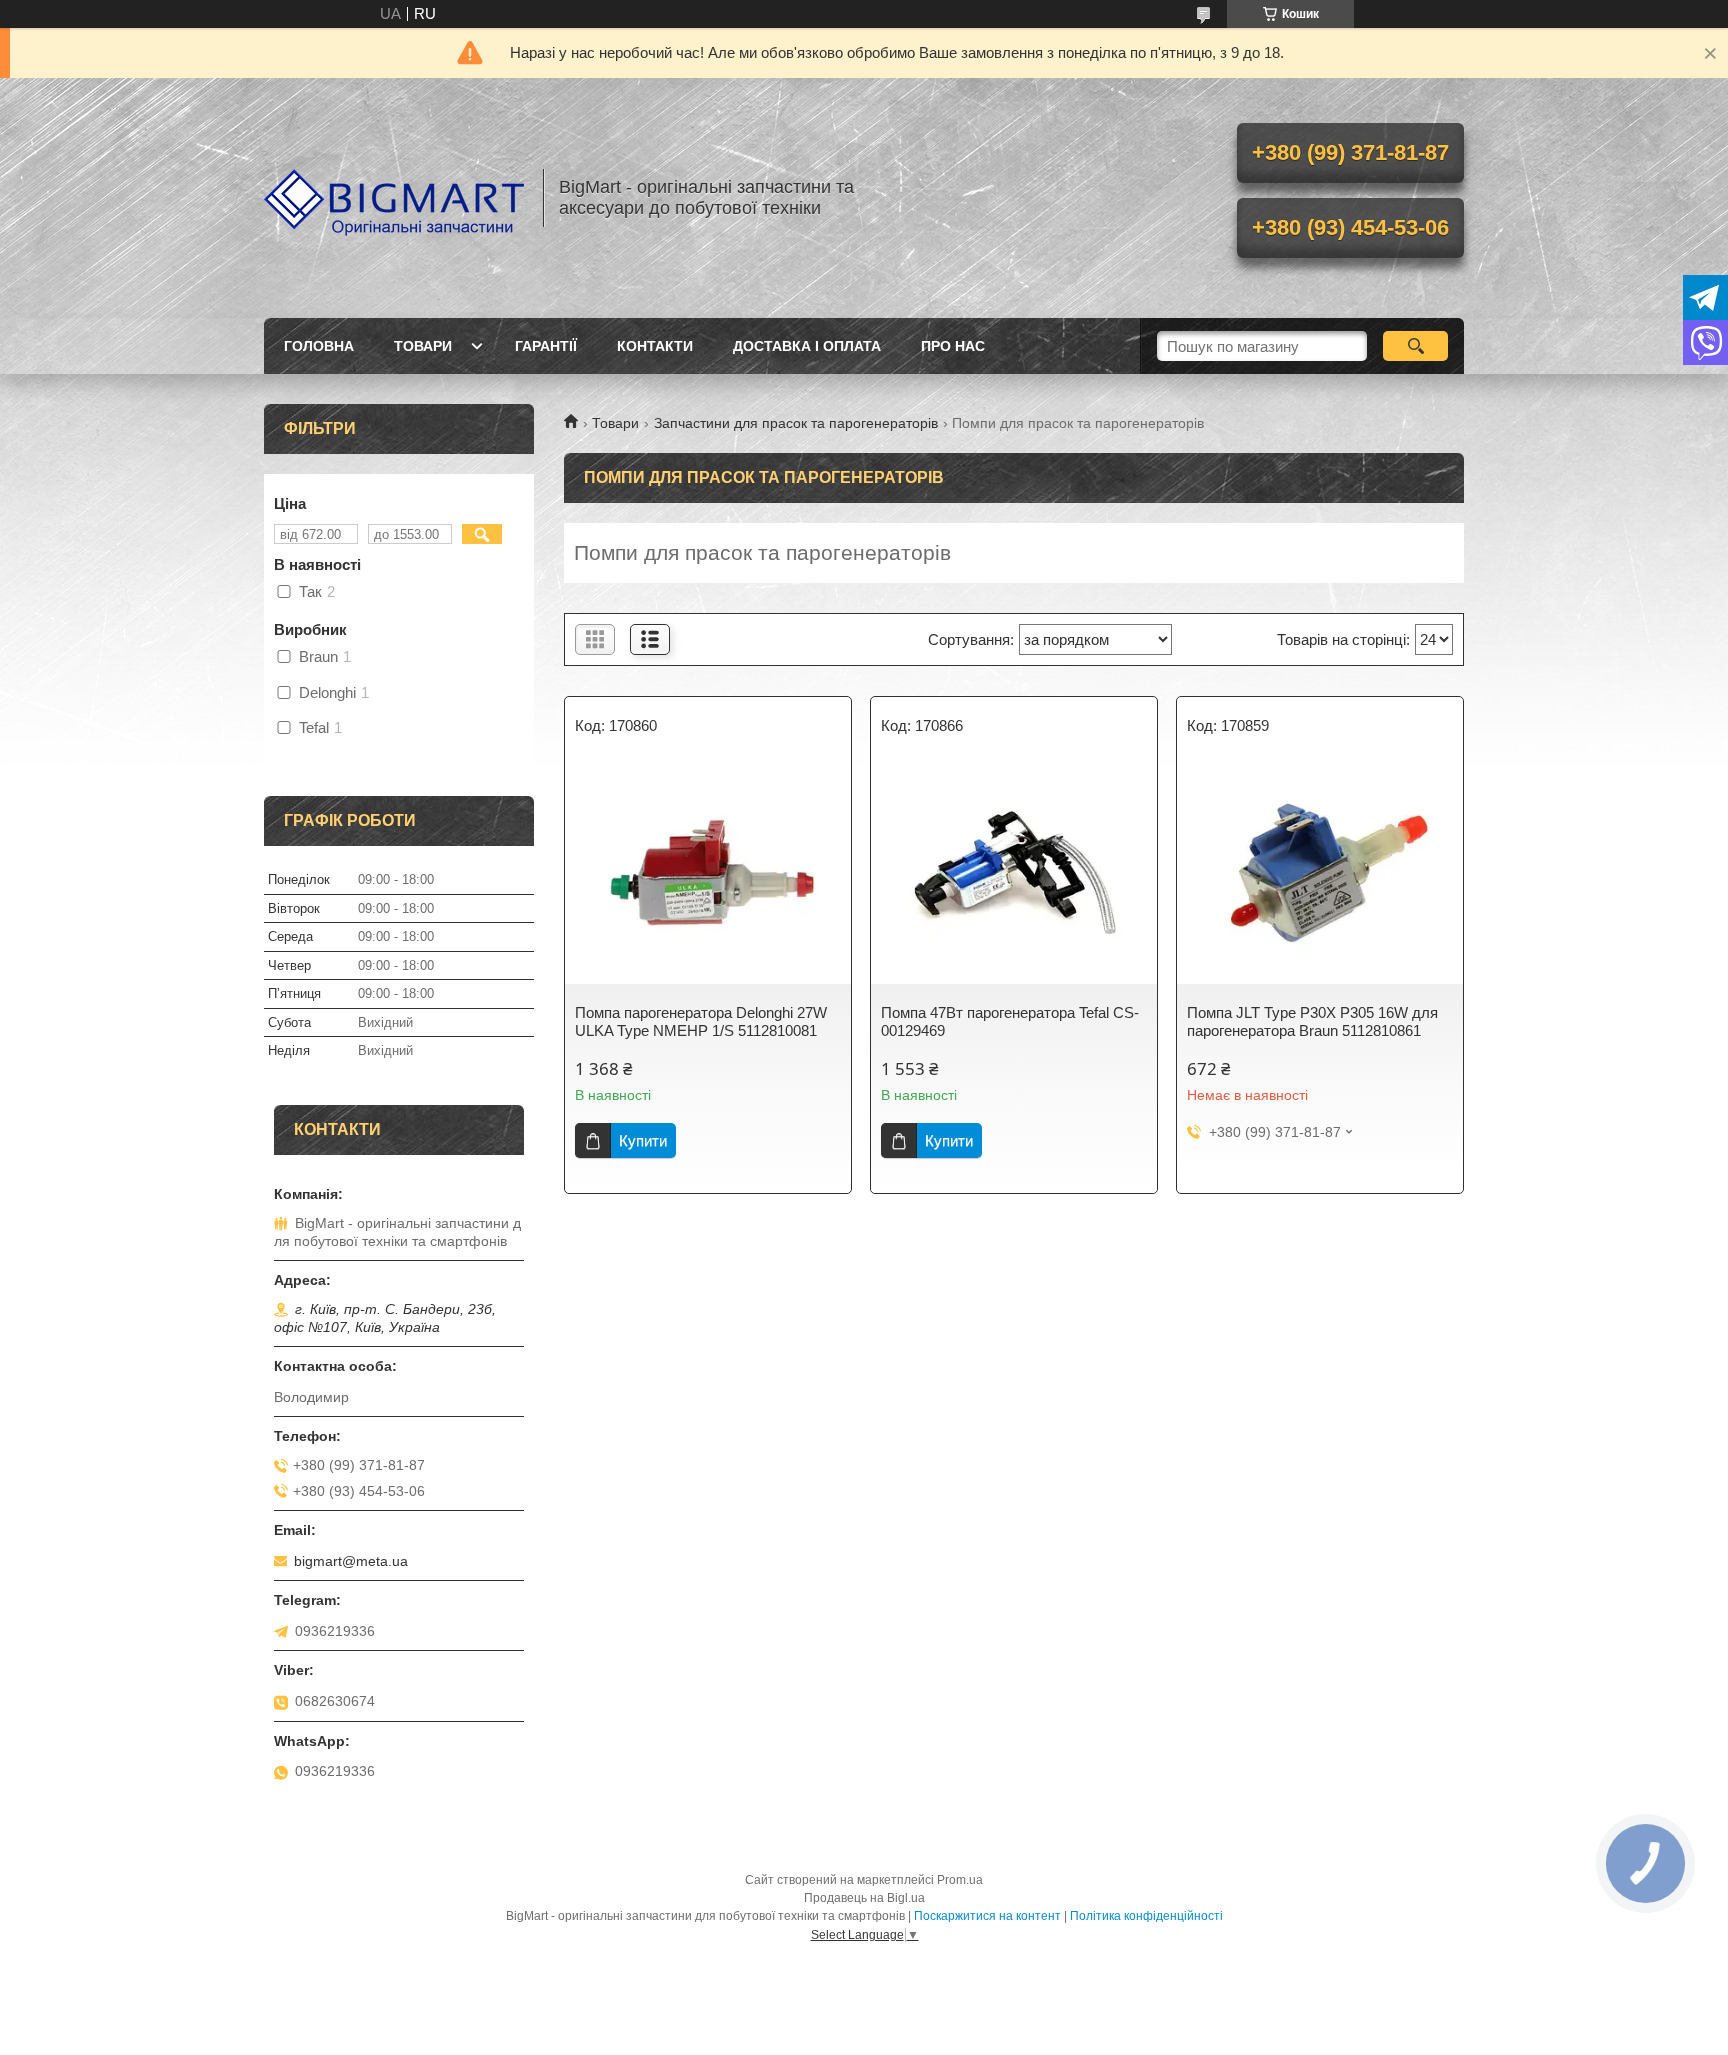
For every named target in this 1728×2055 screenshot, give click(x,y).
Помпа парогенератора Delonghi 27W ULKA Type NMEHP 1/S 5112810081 (701, 1021)
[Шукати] (1415, 346)
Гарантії (546, 346)
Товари (423, 346)
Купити (643, 1140)
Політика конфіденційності (1146, 1916)
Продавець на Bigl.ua (864, 1898)
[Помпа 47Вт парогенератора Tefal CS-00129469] (1014, 874)
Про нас (953, 346)
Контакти (655, 346)
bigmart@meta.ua (351, 1561)
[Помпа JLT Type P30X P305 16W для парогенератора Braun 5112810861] (1320, 874)
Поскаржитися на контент (987, 1916)
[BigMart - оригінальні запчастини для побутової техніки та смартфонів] (394, 198)
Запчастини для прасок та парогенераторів (796, 423)
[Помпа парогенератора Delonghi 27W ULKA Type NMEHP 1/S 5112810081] (708, 874)
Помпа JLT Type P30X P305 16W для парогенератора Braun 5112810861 (1312, 1021)
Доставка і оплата (807, 346)
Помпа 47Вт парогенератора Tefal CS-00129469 (1010, 1021)
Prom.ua (960, 1880)
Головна (319, 346)
